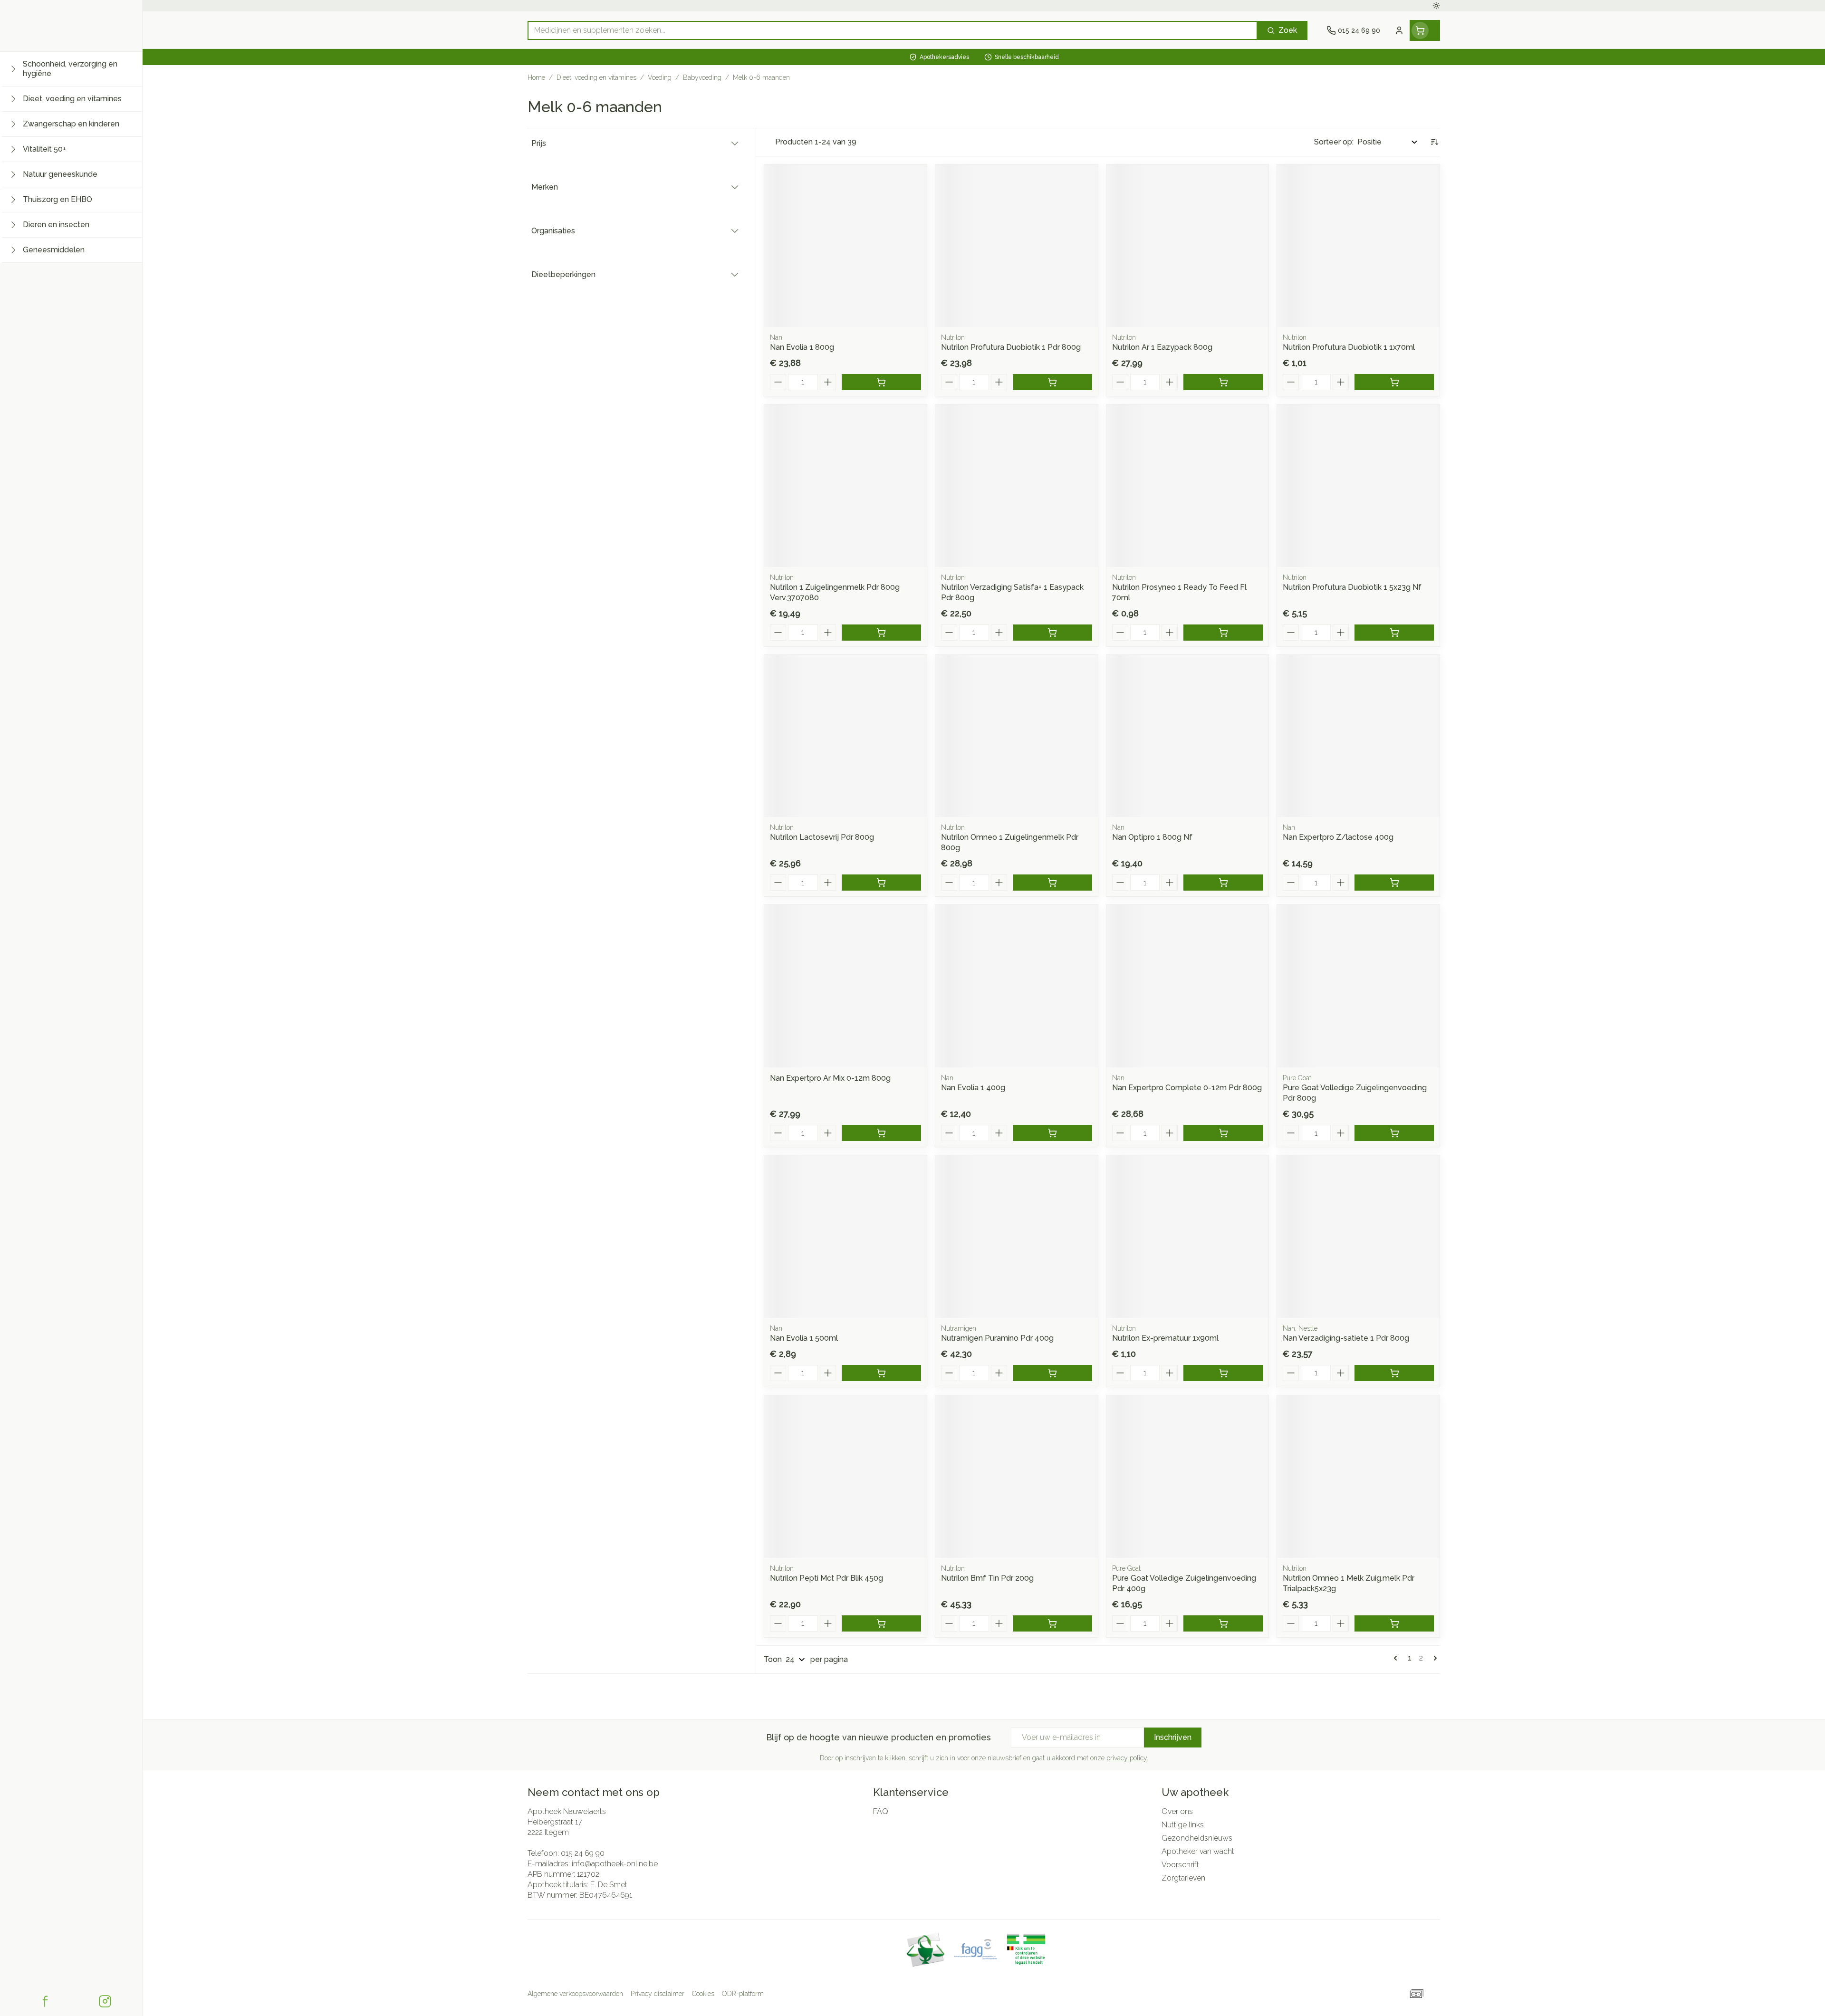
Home (536, 77)
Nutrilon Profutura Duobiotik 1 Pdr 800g (1011, 347)
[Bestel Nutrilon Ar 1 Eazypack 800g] (1223, 382)
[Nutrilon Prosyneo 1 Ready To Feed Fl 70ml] (1188, 486)
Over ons (1177, 1811)
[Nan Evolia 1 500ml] (845, 1237)
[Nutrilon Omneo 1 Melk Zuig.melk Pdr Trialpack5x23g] (1358, 1477)
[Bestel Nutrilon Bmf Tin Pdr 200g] (1052, 1623)
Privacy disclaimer (658, 1994)
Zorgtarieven (1183, 1878)
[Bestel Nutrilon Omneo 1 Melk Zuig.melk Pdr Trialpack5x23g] (1394, 1623)
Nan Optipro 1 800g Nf (1152, 837)
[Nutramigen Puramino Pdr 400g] (1017, 1237)
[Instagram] (105, 2001)
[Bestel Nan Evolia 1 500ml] (881, 1373)
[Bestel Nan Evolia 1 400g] (1052, 1133)
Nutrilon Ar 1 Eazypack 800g (1162, 347)
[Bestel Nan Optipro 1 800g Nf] (1223, 883)
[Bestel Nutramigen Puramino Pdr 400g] (1052, 1373)
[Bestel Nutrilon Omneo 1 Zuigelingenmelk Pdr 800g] (1052, 883)
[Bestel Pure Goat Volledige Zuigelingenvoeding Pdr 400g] (1223, 1623)
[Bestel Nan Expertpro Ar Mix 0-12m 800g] (881, 1133)
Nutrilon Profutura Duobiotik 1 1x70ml (1349, 347)
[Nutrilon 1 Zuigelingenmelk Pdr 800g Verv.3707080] (845, 486)
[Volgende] (1433, 1658)
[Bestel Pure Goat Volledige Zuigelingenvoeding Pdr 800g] (1394, 1133)
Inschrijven (1173, 1737)
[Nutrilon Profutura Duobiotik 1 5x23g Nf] (1358, 486)
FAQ (881, 1811)
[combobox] (893, 30)
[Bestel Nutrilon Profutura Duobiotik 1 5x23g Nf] (1394, 633)
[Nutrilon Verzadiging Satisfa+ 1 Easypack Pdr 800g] (1017, 486)
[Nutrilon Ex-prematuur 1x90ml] (1188, 1237)
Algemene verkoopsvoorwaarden (575, 1994)
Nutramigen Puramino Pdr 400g (997, 1338)
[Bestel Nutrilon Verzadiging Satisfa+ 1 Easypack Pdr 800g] (1052, 633)
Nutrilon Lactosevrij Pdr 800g (822, 837)
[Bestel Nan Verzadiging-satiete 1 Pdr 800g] (1394, 1373)
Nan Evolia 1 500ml (804, 1338)
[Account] (1399, 30)
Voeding (660, 77)
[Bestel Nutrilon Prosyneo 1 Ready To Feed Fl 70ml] (1223, 633)
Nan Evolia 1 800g (802, 347)
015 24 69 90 (583, 1853)
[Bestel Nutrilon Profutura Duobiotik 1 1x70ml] (1394, 382)
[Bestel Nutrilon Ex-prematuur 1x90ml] (1223, 1373)
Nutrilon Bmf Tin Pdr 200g (987, 1578)
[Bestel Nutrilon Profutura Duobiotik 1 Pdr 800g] (1052, 382)
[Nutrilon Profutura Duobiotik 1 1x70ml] (1358, 246)
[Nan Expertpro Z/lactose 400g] (1358, 736)
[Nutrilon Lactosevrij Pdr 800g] (845, 736)
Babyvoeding (702, 77)
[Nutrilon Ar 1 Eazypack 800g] (1188, 246)
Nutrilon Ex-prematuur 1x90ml (1165, 1338)
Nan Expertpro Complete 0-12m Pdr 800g (1187, 1088)
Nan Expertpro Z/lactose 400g (1338, 837)
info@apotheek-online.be (615, 1864)
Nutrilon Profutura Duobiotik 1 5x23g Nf (1352, 587)
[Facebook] (45, 2001)
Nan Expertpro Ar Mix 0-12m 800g (830, 1078)
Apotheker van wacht (1198, 1851)
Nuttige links (1183, 1825)
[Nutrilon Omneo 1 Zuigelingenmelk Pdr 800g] (1017, 736)
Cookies (703, 1994)
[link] (1397, 1658)
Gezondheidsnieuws (1197, 1838)
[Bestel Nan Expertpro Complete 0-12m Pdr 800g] (1223, 1133)
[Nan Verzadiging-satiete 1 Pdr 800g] (1358, 1237)
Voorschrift (1180, 1865)
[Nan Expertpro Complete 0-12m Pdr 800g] (1188, 986)
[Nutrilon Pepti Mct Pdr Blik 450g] (845, 1477)
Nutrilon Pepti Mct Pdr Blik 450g (826, 1578)
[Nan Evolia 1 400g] (1017, 986)
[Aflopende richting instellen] (1434, 142)
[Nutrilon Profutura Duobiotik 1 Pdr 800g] (1017, 246)
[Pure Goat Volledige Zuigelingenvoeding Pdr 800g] (1358, 986)
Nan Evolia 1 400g (973, 1088)
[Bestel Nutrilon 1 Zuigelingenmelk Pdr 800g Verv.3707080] (881, 633)
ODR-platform (743, 1994)
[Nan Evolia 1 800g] (845, 246)
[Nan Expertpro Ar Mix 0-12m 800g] (845, 986)
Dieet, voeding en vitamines (596, 77)
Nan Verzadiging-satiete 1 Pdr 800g (1346, 1338)
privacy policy (1127, 1758)
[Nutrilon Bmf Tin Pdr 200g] (1017, 1477)
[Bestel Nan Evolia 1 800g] (881, 382)
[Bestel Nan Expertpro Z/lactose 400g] (1394, 883)
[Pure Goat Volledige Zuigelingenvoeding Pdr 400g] (1188, 1477)
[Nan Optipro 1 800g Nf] (1188, 736)
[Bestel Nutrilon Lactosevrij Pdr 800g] (881, 883)
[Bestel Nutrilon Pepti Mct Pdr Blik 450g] (881, 1623)
